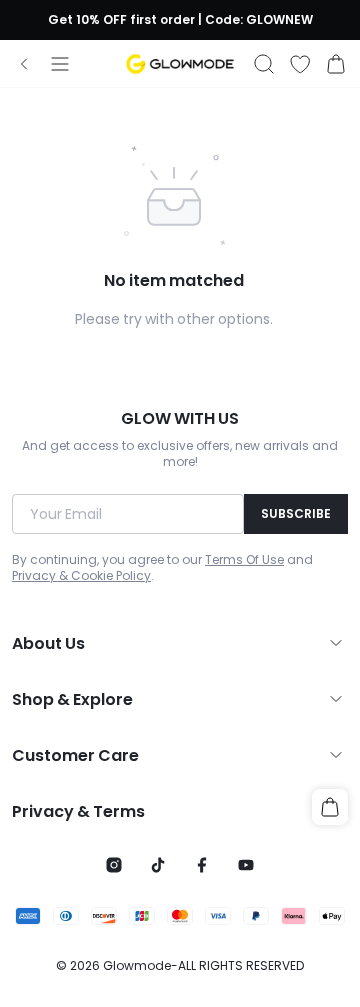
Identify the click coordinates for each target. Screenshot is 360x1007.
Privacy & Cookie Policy (81, 576)
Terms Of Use (244, 560)
